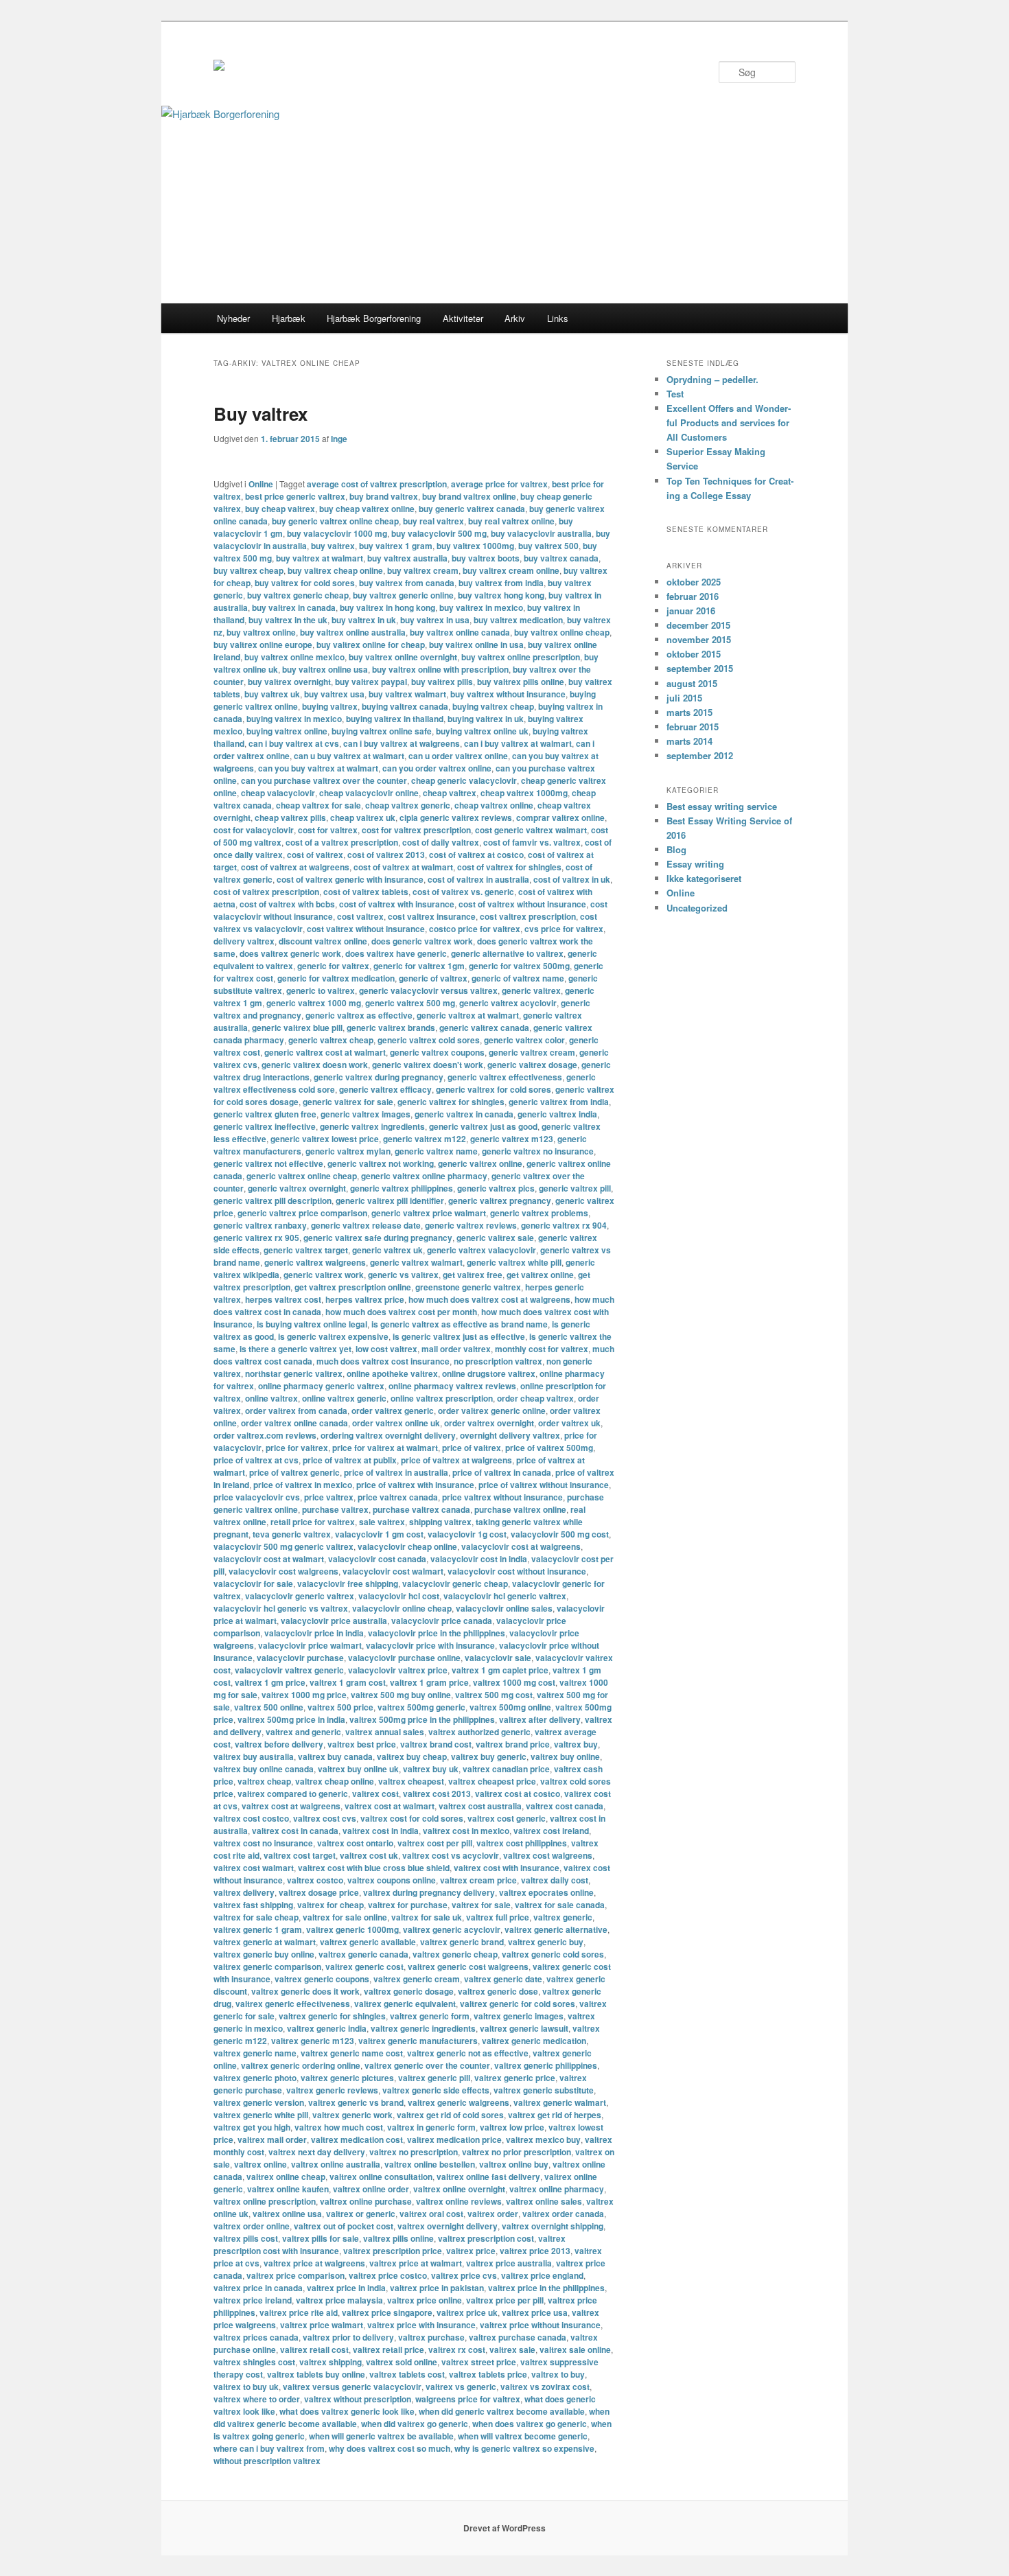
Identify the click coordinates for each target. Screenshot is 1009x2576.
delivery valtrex (244, 941)
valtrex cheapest (411, 1781)
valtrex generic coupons (322, 1979)
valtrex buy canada (335, 1756)
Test (675, 394)
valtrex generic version (259, 2102)
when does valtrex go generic (530, 2424)
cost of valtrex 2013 (386, 855)
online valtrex (271, 1398)
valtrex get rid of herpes (555, 2115)
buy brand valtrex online (469, 496)
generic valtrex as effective (359, 1015)
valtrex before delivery (279, 1744)
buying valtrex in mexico (294, 719)
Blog (676, 849)
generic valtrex (531, 990)
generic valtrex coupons (437, 1052)
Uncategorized (697, 908)
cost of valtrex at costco (476, 855)
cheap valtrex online (494, 805)
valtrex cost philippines (522, 1843)
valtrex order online (252, 2226)
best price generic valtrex (295, 496)
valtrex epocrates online (546, 1892)
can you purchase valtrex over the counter (324, 780)
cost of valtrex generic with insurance (350, 879)
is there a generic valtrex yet (295, 1349)
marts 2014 (689, 741)
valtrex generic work (352, 2115)
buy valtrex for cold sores (305, 583)
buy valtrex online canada (460, 632)
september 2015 (700, 668)
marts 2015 (689, 712)
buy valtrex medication (518, 620)
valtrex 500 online (269, 1707)
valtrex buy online (565, 1756)
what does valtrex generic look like (347, 2411)
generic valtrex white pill (514, 1262)
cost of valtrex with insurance (397, 904)
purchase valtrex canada (421, 1509)
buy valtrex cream (423, 570)
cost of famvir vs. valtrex (532, 842)
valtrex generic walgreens (459, 2102)
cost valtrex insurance (432, 916)
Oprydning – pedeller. (712, 379)
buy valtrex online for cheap (371, 645)
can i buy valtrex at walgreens (402, 743)
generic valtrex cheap (331, 1040)
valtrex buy (576, 1744)
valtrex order (493, 2214)
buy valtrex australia (407, 558)
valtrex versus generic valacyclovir (352, 2387)
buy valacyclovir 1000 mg (337, 533)
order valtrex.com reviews (265, 1435)
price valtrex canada (398, 1497)
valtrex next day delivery (317, 2152)
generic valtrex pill (575, 1188)
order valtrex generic (393, 1411)
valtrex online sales (544, 2201)
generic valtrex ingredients (372, 1126)
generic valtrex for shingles (451, 1102)
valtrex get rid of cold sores (450, 2115)
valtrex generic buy (546, 1942)
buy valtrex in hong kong (387, 607)
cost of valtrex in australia (478, 879)
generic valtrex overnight (297, 1188)
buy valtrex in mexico (481, 607)
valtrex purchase (431, 2337)
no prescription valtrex (498, 1361)
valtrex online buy (514, 2164)
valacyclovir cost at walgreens (521, 1546)
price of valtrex (472, 1448)
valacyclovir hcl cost (399, 1596)
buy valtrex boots (486, 558)
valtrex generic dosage (409, 1991)
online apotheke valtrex (392, 1373)
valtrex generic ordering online (301, 2065)
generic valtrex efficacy (385, 1089)
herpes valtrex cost (283, 1299)
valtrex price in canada (258, 2288)
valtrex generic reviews (332, 2090)
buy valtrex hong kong (501, 595)
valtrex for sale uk (427, 1917)
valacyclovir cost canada (377, 1559)
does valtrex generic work (290, 953)
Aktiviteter (463, 318)
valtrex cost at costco (518, 1794)
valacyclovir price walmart (310, 1645)
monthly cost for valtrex (542, 1349)
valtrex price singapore (387, 2312)
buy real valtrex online (511, 521)
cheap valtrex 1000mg (524, 793)
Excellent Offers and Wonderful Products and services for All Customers (729, 422)
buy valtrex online (261, 632)
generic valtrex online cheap (302, 1176)
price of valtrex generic (294, 1472)
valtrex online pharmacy (557, 2189)
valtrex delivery (244, 1892)
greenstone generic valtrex (468, 1287)
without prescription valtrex (267, 2461)
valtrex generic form (430, 2016)
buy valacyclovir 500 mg (439, 533)
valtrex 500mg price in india (291, 1719)
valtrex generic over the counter (427, 2065)
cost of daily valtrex (441, 842)
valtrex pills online (398, 2238)
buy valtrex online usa (325, 669)
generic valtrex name (436, 1151)
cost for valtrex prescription (416, 830)
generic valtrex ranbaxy (260, 1225)
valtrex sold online (402, 2362)
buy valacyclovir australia (541, 533)
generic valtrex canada (484, 1028)
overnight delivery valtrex (510, 1435)
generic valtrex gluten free (265, 1114)
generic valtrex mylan (348, 1151)
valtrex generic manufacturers (418, 2041)
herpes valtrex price (365, 1299)
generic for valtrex (333, 966)
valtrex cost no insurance (263, 1843)
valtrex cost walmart (254, 1868)
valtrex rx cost (457, 2349)
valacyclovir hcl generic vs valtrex (281, 1608)
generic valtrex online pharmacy (424, 1176)
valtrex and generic (303, 1732)
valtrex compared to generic (293, 1794)
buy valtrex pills (442, 682)
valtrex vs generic (461, 2387)
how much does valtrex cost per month (401, 1312)
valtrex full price (498, 1917)
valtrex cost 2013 (437, 1794)
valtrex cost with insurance (507, 1868)
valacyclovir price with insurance (430, 1645)
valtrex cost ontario (355, 1843)
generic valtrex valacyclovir (482, 1250)
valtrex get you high (252, 2127)
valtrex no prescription (414, 2152)
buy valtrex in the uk (288, 620)
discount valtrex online (323, 941)
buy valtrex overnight (289, 682)
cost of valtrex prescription (266, 892)
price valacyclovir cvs (257, 1497)
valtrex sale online (575, 2349)
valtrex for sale (481, 1905)
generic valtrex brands (391, 1028)
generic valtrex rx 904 (564, 1225)
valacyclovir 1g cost (467, 1534)
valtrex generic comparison (267, 1966)
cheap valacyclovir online (369, 793)
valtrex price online (425, 2300)
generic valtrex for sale (348, 1102)
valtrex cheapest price (492, 1781)
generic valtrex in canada (464, 1114)
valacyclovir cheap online (407, 1546)
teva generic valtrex (292, 1534)
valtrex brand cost (436, 1744)
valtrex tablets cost (407, 2374)
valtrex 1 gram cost (348, 1682)
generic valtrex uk (387, 1250)
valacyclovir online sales (504, 1608)
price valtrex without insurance (502, 1497)
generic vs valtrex (403, 1275)
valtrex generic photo (255, 2078)
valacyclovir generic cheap (455, 1583)
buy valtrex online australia (353, 632)
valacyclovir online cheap (402, 1608)
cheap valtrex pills (290, 817)
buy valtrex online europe (263, 645)
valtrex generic (563, 1917)
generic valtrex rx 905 (256, 1238)
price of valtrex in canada (502, 1472)
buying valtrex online (287, 731)
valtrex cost (375, 1794)
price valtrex (329, 1497)
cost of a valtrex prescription (342, 842)
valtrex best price (362, 1744)
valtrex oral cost (431, 2214)
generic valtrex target (306, 1250)
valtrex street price (479, 2362)
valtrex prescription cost (486, 2238)
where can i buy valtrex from (269, 2448)
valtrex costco (315, 1880)
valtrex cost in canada (295, 1831)
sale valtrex (382, 1522)
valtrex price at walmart (416, 2263)
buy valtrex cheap (248, 570)
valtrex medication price (454, 2139)
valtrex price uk (467, 2312)
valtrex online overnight (459, 2189)
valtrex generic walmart (560, 2102)
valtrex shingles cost (254, 2362)
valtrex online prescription (265, 2201)
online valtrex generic (344, 1398)
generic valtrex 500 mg (410, 1003)
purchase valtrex (335, 1509)
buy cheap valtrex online (367, 509)
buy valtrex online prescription (521, 657)
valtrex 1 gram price (429, 1682)
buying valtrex (330, 706)
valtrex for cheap (330, 1905)
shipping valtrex (440, 1522)
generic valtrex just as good (483, 1126)
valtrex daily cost (555, 1880)
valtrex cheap (264, 1781)
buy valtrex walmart (407, 694)
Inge (339, 439)
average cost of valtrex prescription (377, 484)
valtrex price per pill (505, 2300)
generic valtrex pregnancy (500, 1200)
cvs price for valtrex (564, 929)
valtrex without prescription (358, 2399)
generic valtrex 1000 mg (314, 1003)
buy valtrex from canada (407, 583)
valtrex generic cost (364, 1966)
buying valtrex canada (405, 706)
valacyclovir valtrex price (398, 1670)
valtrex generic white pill (261, 2115)
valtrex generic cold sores (553, 1954)
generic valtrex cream (532, 1052)
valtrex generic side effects (436, 2090)
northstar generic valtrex (294, 1373)
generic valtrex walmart (416, 1262)
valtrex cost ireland (551, 1831)
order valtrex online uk (396, 1423)
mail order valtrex (456, 1349)
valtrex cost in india (381, 1831)
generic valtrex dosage (532, 1065)
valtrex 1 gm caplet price (500, 1670)
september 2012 (700, 755)
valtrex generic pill (434, 2078)
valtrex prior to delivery (348, 2337)
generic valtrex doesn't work (428, 1065)
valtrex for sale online (345, 1917)
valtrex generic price (515, 2078)
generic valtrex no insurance (538, 1151)
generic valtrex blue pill (297, 1028)
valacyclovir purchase (300, 1658)
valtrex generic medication (534, 2041)
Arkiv (515, 318)
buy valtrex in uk (364, 620)
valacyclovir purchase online (404, 1658)
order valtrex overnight (489, 1423)
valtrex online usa (287, 2214)
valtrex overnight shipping (553, 2226)
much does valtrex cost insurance (383, 1361)
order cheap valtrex (535, 1398)
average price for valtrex (499, 484)
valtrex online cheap (286, 2177)
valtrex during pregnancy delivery (429, 1892)
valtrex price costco (388, 2275)
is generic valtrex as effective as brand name (460, 1324)
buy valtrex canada (561, 558)
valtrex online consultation (381, 2177)
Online (261, 484)
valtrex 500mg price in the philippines (422, 1719)
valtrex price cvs (464, 2275)
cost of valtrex (315, 855)
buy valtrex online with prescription (440, 669)
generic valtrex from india (559, 1102)
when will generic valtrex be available (381, 2436)
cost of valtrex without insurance (522, 904)
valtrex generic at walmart (265, 1942)
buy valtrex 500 (548, 546)
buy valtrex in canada (294, 607)
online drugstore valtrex (489, 1373)
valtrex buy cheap (412, 1756)
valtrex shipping (330, 2362)
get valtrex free (473, 1275)
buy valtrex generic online (403, 595)
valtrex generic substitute (544, 2090)
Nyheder (233, 318)
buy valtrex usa (334, 694)
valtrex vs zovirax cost (545, 2387)
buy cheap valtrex (280, 509)
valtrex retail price (388, 2349)
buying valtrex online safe (382, 731)
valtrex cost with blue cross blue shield (374, 1868)
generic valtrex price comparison (302, 1213)
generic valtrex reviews (471, 1225)
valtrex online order (371, 2189)
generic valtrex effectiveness (505, 1077)
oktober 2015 (694, 654)
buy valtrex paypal (371, 682)
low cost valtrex (386, 1349)
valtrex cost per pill (435, 1843)
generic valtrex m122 (425, 1139)
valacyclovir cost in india (479, 1559)
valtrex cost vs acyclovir (451, 1855)
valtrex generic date (503, 1979)
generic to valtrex (321, 990)
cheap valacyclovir (278, 793)
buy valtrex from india (501, 583)
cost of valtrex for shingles (509, 867)
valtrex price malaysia (339, 2300)
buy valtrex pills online (521, 682)
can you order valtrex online (437, 768)
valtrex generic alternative (556, 1929)
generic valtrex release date (366, 1225)
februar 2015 (693, 727)
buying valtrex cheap (493, 706)
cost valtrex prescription (528, 916)
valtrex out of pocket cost (344, 2226)
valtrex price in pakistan (437, 2288)
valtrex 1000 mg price (304, 1695)
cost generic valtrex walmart (531, 830)
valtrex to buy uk (246, 2387)
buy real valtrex (433, 521)
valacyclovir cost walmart (393, 1571)
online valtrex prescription (442, 1398)
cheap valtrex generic (408, 805)
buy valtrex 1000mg (475, 546)
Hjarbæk (289, 318)
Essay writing (695, 864)
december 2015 (698, 625)
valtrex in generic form (431, 2127)
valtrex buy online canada (264, 1769)
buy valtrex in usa (435, 620)
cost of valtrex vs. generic (463, 892)
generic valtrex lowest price (325, 1139)
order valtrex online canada (294, 1423)
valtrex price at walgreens (314, 2263)
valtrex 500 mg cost (494, 1695)
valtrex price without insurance (540, 2325)
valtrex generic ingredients (423, 2028)
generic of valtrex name (518, 978)
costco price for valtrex (475, 929)
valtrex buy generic (489, 1756)
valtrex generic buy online (264, 1954)
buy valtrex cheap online (335, 570)
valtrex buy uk (431, 1769)
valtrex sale (512, 2349)
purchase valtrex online (520, 1509)
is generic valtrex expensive (333, 1336)
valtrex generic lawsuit (524, 2028)
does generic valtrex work (422, 941)
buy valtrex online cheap (562, 632)
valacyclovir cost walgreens (283, 1571)
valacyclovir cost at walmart (269, 1559)
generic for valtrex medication (336, 978)
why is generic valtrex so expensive (524, 2448)
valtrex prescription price (393, 2251)
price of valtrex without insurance (544, 1485)
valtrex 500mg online (510, 1707)
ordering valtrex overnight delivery (388, 1435)
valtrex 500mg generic (421, 1707)
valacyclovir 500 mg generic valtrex (283, 1546)
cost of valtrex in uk (572, 879)
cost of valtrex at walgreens (295, 867)
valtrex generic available (368, 1942)
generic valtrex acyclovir (508, 1003)
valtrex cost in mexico (466, 1831)
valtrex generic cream (417, 1979)
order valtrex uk (569, 1423)
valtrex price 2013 (535, 2251)
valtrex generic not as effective (468, 2053)
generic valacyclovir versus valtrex (428, 990)
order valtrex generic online (492, 1411)
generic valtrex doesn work (315, 1065)
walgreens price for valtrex (468, 2399)
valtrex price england (542, 2275)
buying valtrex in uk (486, 719)
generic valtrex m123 (512, 1139)
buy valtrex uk (272, 694)
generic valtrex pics (496, 1188)
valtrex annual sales (385, 1732)
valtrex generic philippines (546, 2065)
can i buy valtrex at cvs (294, 743)
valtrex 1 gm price (270, 1682)
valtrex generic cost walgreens (468, 1966)
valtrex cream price (478, 1880)
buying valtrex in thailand (395, 719)
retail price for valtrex (313, 1522)
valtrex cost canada (565, 1806)
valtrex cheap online (335, 1781)
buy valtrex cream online (511, 570)
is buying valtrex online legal (312, 1324)
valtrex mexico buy (543, 2139)
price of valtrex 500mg (549, 1448)
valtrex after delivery (540, 1719)
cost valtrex (360, 916)
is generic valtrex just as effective (459, 1336)
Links (558, 318)
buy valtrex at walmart (320, 558)
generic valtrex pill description (272, 1200)
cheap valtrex (450, 793)
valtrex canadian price (506, 1769)
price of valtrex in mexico (303, 1485)
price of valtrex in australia (396, 1472)
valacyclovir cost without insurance (517, 1571)
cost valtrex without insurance (366, 929)
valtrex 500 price (340, 1707)
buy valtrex (333, 546)
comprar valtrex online (560, 817)
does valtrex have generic (396, 953)
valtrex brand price (513, 1744)
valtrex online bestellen (430, 2164)
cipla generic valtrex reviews (456, 817)
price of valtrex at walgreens (456, 1460)
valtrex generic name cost (352, 2053)
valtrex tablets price (488, 2374)
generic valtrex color (524, 1040)
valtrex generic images (519, 2016)
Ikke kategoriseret (704, 878)
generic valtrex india (557, 1114)
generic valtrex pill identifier (390, 1200)
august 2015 (692, 683)
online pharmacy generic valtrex (321, 1386)
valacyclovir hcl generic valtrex (505, 1596)
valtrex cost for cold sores (412, 1818)
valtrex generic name (255, 2053)
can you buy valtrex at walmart (318, 768)
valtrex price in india (346, 2288)
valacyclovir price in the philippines (437, 1633)
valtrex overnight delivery (448, 2226)
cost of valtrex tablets (366, 892)
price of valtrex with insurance (415, 1485)
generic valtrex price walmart (429, 1213)
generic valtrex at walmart (468, 1015)
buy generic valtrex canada (472, 509)
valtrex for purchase (408, 1905)
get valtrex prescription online (353, 1287)
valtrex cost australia (480, 1806)
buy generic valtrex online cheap (335, 521)
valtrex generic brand (462, 1942)
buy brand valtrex (384, 496)
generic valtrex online (480, 1163)
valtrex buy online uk (358, 1769)
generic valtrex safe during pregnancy (378, 1238)
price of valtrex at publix (350, 1460)
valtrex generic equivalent (405, 2004)
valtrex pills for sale (321, 2238)
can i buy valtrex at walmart (518, 743)
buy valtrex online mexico (294, 657)
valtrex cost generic (507, 1818)
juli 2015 (684, 698)
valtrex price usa (535, 2312)
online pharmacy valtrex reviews (452, 1386)
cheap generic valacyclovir (464, 780)
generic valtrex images (366, 1114)
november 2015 (699, 639)
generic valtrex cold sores (429, 1040)
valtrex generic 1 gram (258, 1929)
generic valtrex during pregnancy (379, 1077)
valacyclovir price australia (334, 1621)
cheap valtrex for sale (318, 805)
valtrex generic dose (498, 1991)
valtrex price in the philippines (546, 2288)
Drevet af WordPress (505, 2528)
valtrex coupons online (392, 1880)
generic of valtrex (433, 978)
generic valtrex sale (495, 1238)
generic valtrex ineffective (265, 1126)
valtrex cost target (300, 1855)
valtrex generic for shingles (332, 2016)
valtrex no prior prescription (517, 2152)
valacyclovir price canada (442, 1621)
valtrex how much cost (339, 2127)
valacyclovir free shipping (348, 1583)
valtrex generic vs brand (356, 2102)
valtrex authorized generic (479, 1732)
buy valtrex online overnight (403, 657)
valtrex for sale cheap (256, 1917)
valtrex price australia (509, 2263)
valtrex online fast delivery (488, 2177)
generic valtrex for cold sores (494, 1089)
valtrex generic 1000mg (352, 1929)
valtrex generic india (327, 2028)
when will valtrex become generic (523, 2436)
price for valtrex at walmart (385, 1448)
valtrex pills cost (246, 2238)
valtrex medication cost (357, 2139)
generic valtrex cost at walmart (325, 1052)
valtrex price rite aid (299, 2312)
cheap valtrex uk (363, 817)
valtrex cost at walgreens (291, 1806)
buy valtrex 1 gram (396, 546)
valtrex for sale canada (560, 1905)
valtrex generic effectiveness (293, 2004)
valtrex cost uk (369, 1855)
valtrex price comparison (295, 2275)
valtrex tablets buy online (316, 2374)
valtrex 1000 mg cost (514, 1682)
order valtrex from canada (296, 1411)
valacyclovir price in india (314, 1633)
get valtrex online (540, 1275)
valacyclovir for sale (253, 1583)
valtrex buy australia (254, 1756)
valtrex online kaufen (288, 2189)
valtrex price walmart (322, 2325)
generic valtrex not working (381, 1163)
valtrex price (471, 2251)
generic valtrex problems (539, 1213)
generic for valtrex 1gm (419, 966)
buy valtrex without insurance (508, 694)
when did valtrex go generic (415, 2424)
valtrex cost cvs (325, 1818)
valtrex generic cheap (455, 1954)
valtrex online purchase (366, 2201)
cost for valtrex (328, 830)
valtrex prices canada (256, 2337)
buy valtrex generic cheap (298, 595)
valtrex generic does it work (305, 1991)
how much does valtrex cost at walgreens (489, 1299)
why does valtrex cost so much (390, 2448)
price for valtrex (297, 1448)
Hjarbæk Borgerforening (374, 318)
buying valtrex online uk (482, 731)
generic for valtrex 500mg (519, 966)
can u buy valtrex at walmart (349, 756)
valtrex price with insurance (421, 2325)
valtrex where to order (257, 2399)
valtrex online (260, 2164)
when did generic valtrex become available (502, 2411)
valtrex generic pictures (347, 2078)
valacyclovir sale (498, 1658)
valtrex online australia (336, 2164)
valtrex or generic (361, 2214)
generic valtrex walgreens (315, 1262)
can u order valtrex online (458, 756)
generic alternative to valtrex (507, 953)
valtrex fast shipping (253, 1905)
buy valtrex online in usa (476, 645)
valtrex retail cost (314, 2349)
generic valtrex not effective (268, 1163)
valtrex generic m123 (313, 2041)
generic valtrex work (324, 1275)
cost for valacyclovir (254, 830)
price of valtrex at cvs (256, 1460)
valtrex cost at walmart (390, 1806)
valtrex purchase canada (518, 2337)
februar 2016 (693, 596)
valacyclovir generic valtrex (300, 1596)
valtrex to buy (558, 2374)
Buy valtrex (260, 414)
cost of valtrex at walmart (403, 867)
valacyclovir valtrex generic (289, 1670)
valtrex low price (512, 2127)
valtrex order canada (563, 2214)
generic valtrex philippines (402, 1188)
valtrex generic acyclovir (452, 1929)
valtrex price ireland (253, 2300)
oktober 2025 (694, 582)
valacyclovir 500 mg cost (560, 1534)
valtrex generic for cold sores (518, 2004)
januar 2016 (691, 611)
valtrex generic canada (363, 1954)
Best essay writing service (722, 806)
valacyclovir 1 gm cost (379, 1534)
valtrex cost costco (251, 1818)
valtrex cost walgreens (548, 1855)
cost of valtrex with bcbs (287, 904)
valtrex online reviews (459, 2201)
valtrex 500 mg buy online (401, 1695)
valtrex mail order (272, 2139)
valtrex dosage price (319, 1892)
